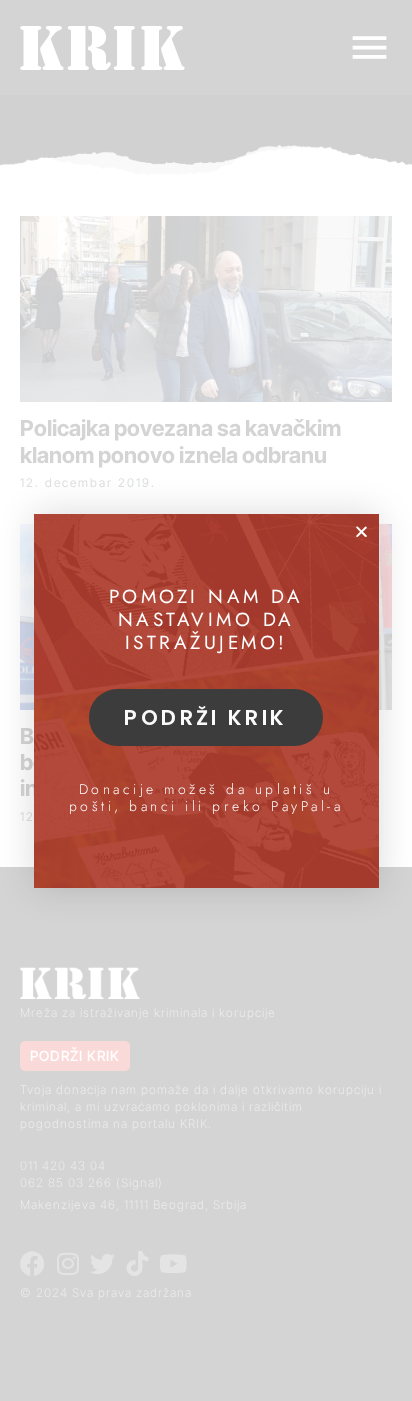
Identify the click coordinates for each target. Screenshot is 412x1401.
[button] (361, 531)
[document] (206, 700)
